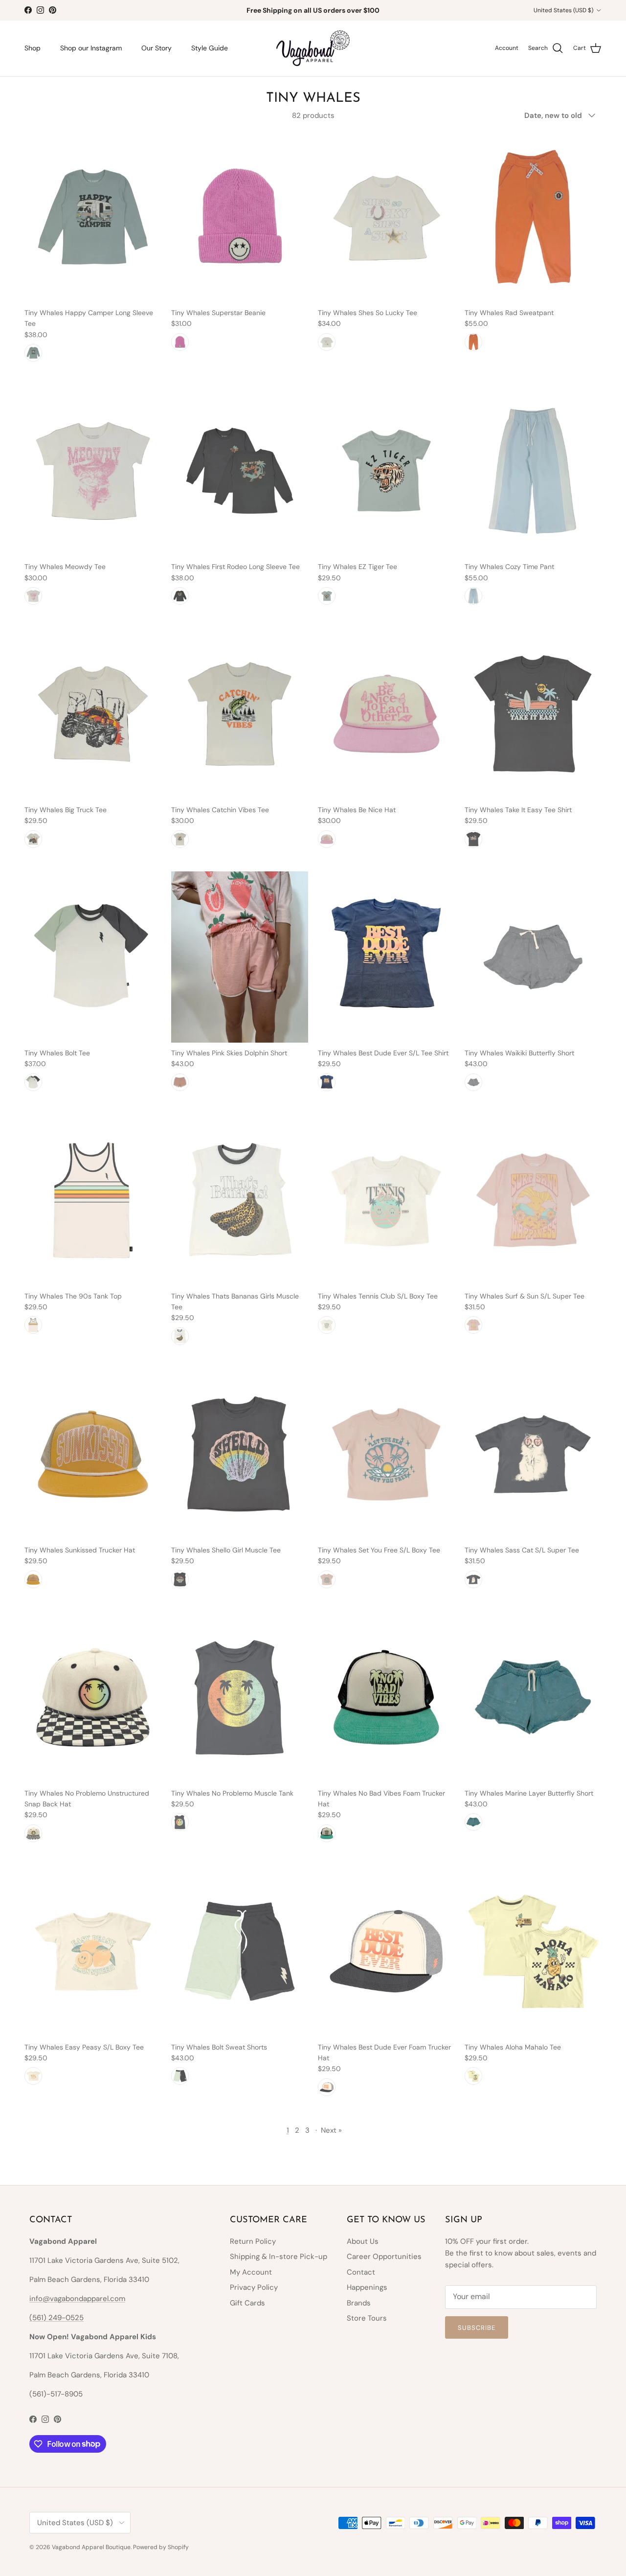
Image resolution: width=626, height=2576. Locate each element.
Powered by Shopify (161, 2547)
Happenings (367, 2287)
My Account (251, 2272)
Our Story (156, 48)
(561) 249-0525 (56, 2318)
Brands (359, 2303)
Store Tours (367, 2318)
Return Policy (253, 2241)
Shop (33, 48)
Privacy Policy (254, 2287)
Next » (331, 2130)
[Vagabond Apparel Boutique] (313, 48)
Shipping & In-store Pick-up (279, 2257)
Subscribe (477, 2328)
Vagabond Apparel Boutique (91, 2547)
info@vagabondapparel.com (77, 2299)
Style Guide (210, 48)
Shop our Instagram (91, 48)
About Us (363, 2241)
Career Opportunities (384, 2257)
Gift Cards (247, 2303)
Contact (361, 2272)
